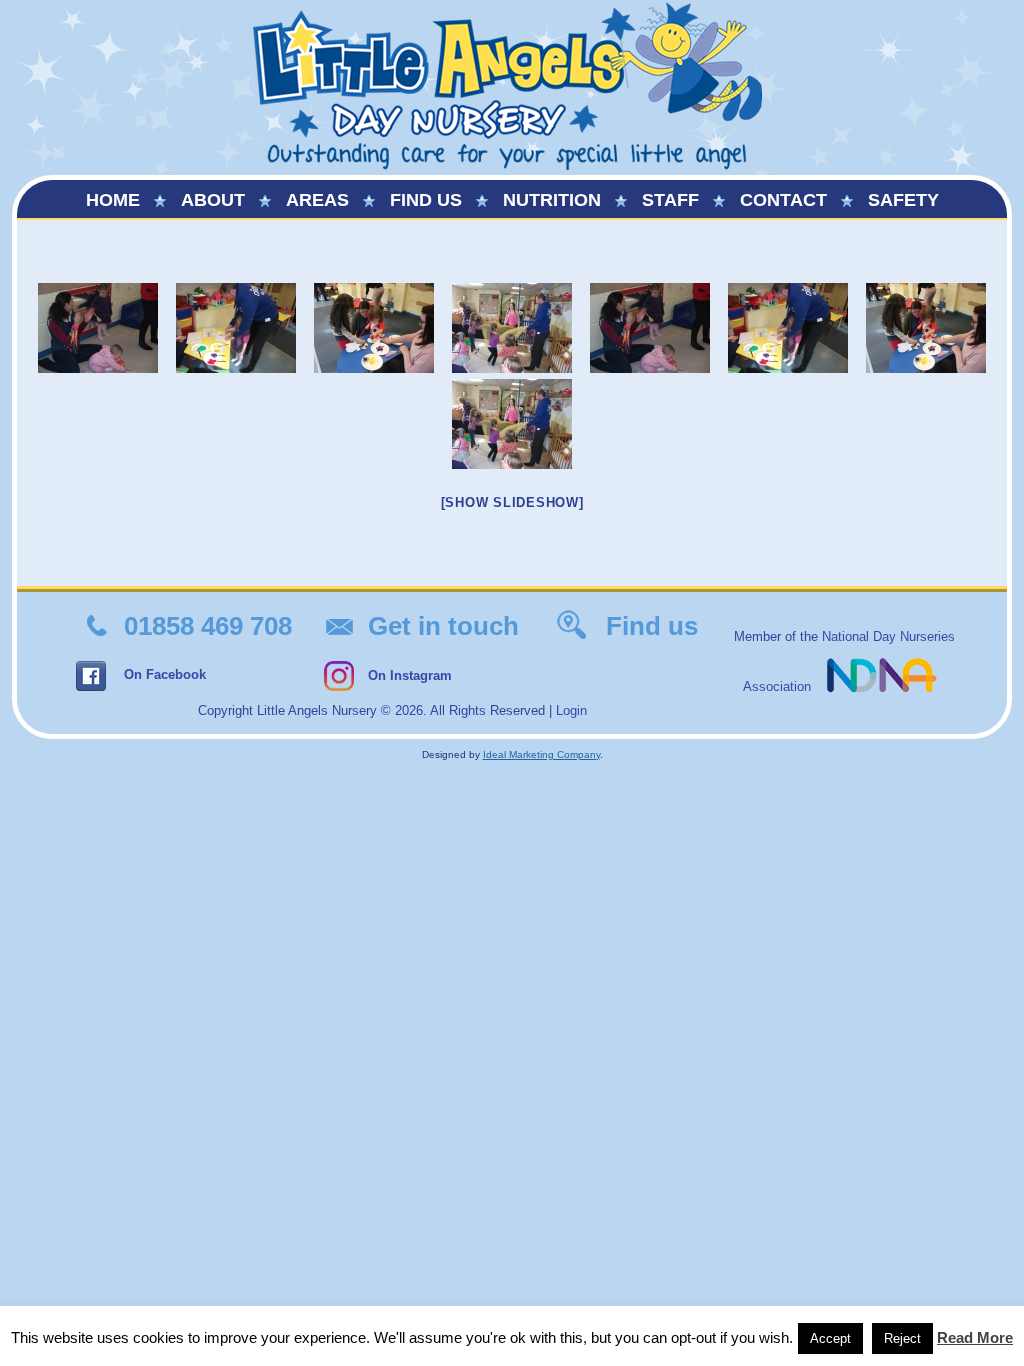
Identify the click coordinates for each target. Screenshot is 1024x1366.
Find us (426, 200)
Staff (670, 200)
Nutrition (552, 200)
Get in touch (443, 626)
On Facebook (165, 674)
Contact (783, 200)
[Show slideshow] (512, 502)
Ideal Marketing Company (541, 754)
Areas (317, 200)
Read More (975, 1337)
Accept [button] (830, 1338)
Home (113, 200)
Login (571, 710)
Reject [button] (902, 1338)
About (213, 200)
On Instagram (410, 675)
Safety (903, 200)
